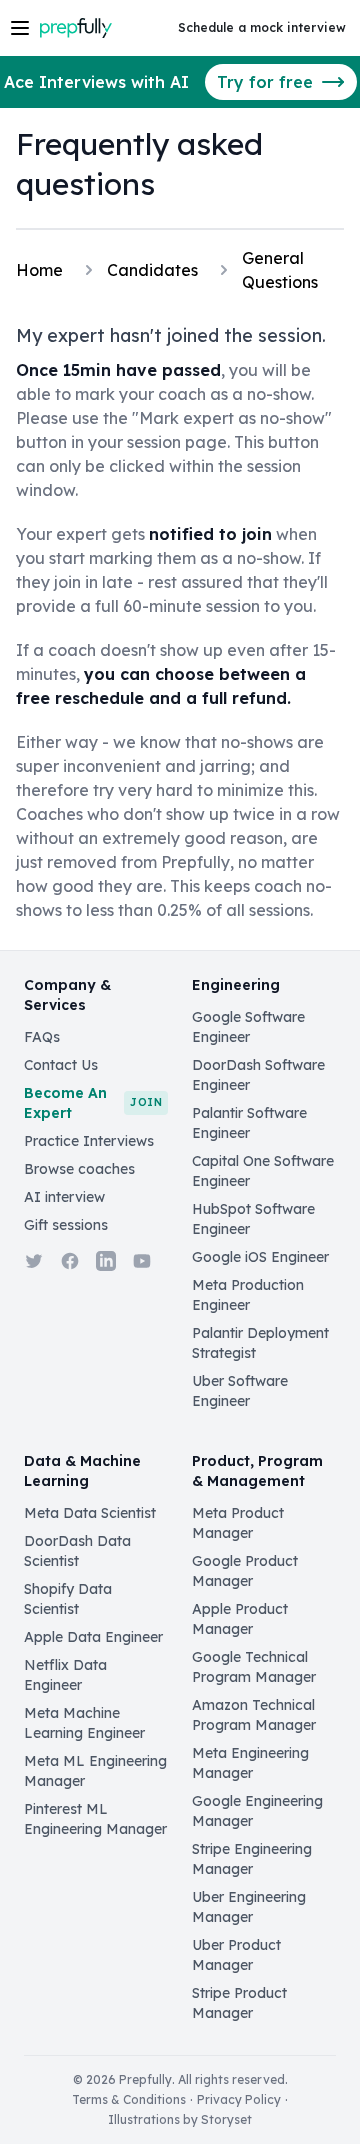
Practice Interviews (89, 1141)
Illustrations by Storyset (180, 2119)
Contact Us (61, 1065)
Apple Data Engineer (93, 1637)
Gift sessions (66, 1225)
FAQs (42, 1037)
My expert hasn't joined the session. (171, 335)
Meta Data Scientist (90, 1513)
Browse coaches (79, 1169)
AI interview (64, 1197)
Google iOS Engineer (260, 1257)
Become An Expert (93, 1103)
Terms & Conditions (129, 2099)
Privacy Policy (239, 2099)
